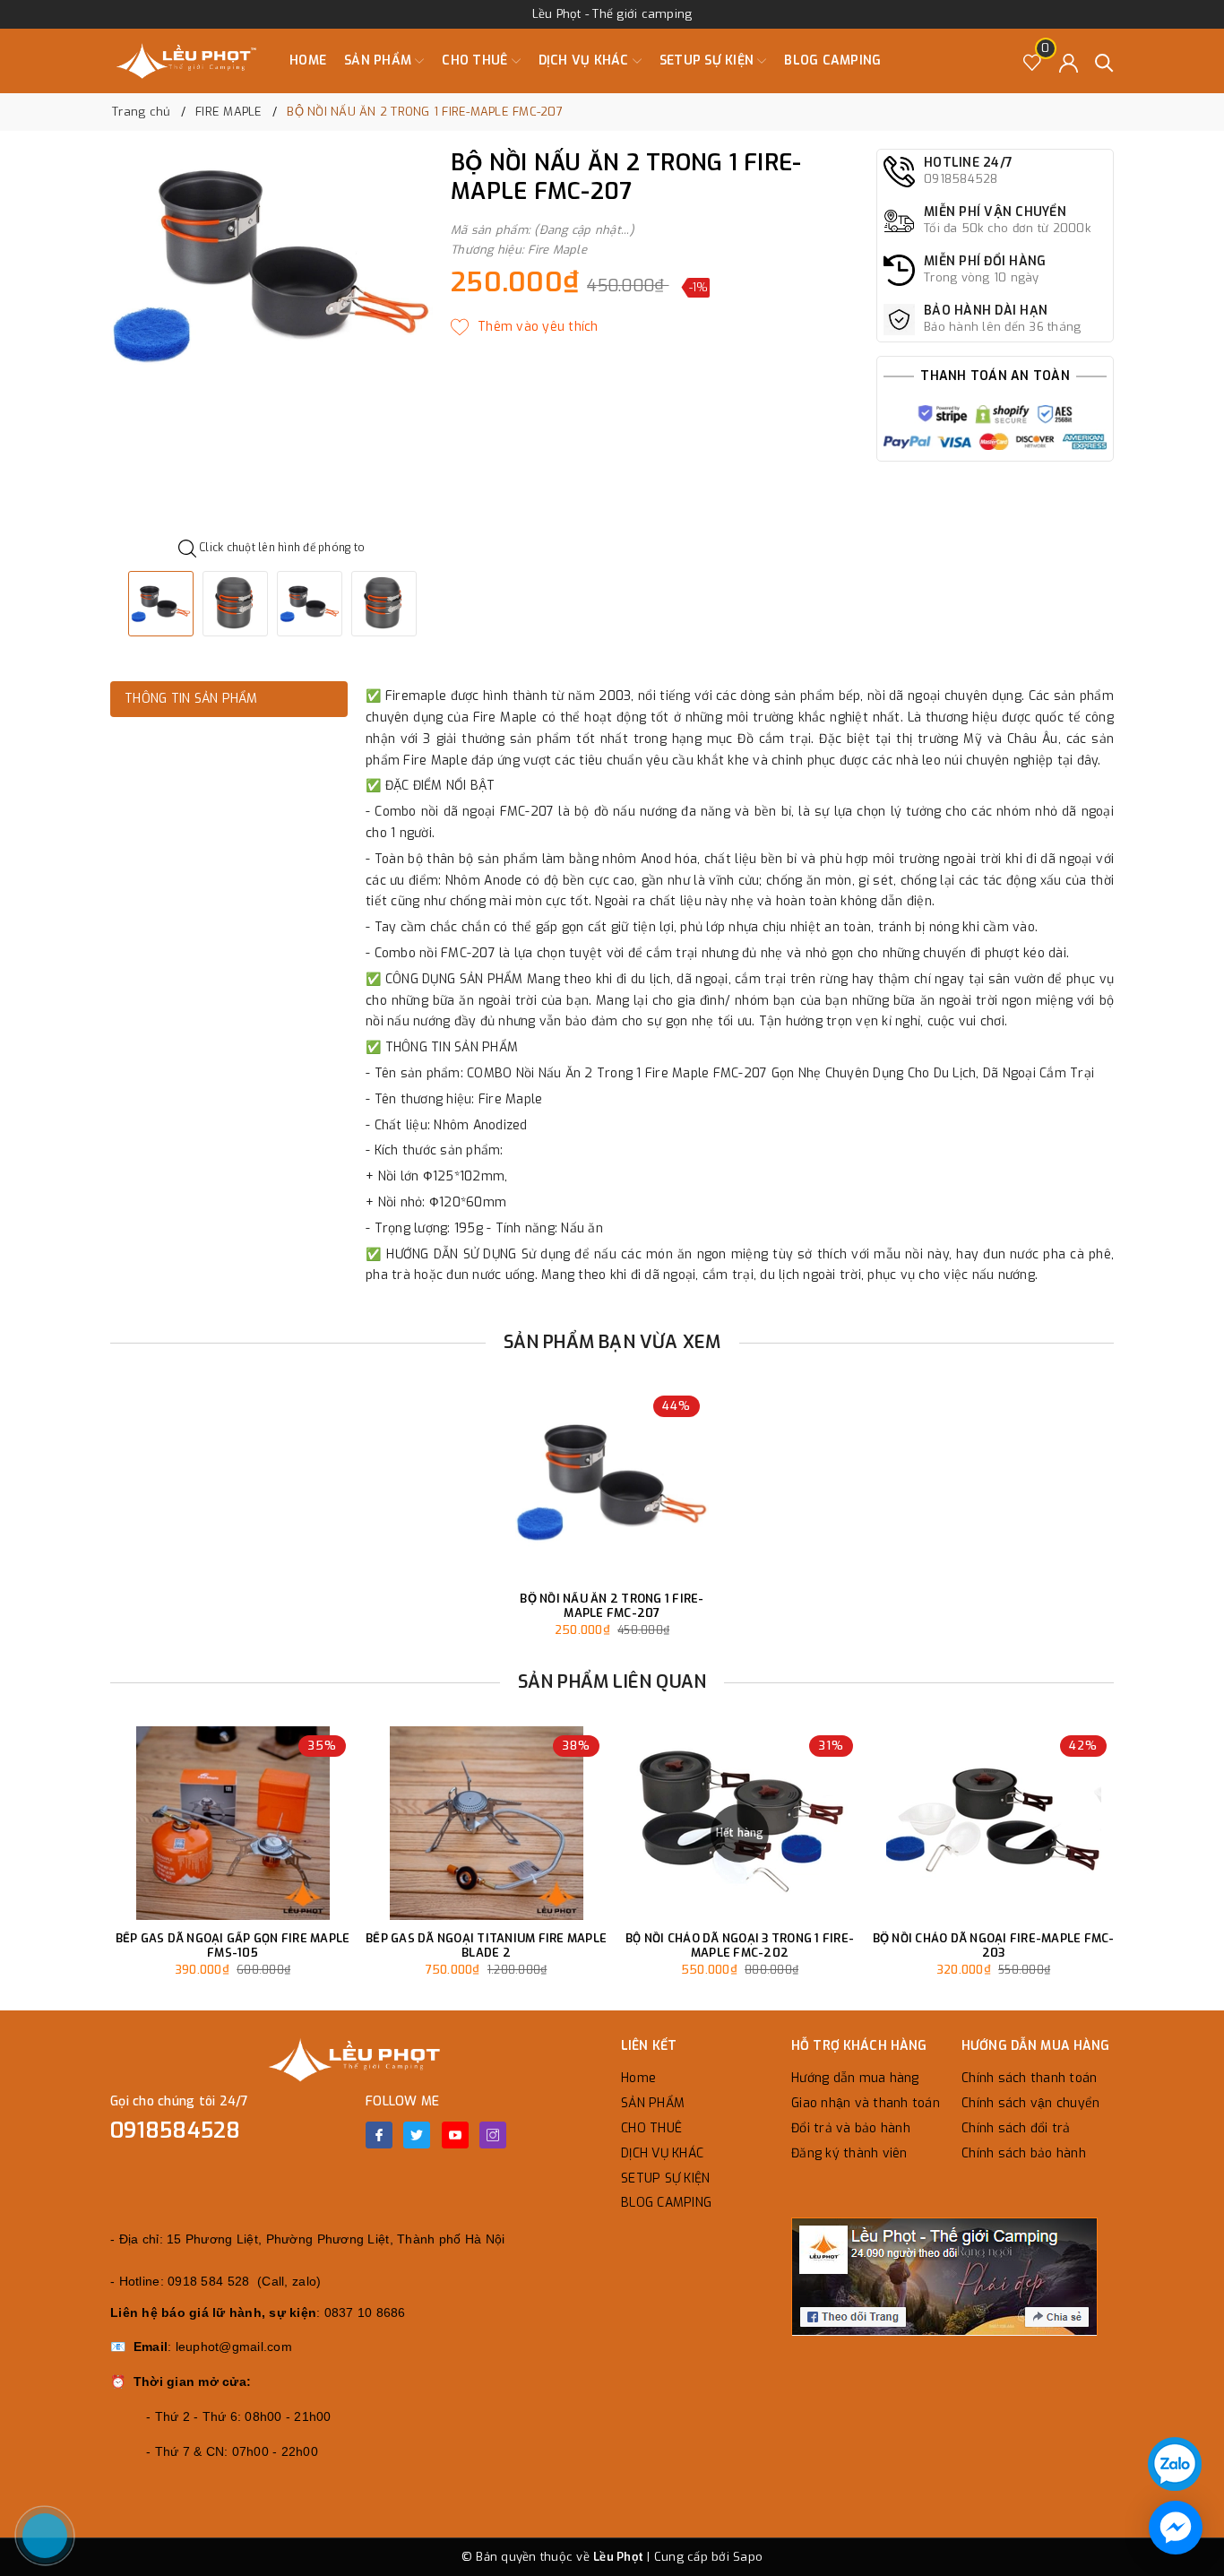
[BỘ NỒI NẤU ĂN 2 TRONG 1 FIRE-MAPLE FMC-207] (612, 1483)
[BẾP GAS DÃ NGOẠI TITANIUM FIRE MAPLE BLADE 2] (486, 1823)
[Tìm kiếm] (1104, 61)
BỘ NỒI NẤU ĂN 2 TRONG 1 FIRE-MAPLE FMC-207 (612, 1606)
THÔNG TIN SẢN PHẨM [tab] (191, 699)
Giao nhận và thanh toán (866, 2103)
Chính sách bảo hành (1024, 2153)
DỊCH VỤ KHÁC (586, 61)
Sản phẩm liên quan (612, 1682)
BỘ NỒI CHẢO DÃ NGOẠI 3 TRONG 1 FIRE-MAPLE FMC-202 (740, 1945)
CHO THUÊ (476, 61)
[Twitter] (417, 2135)
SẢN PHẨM (379, 61)
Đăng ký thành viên (849, 2153)
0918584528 (176, 2131)
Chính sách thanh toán (1029, 2078)
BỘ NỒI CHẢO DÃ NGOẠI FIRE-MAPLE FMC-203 (994, 1945)
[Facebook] (379, 2135)
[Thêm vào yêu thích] (525, 327)
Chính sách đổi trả (1016, 2128)
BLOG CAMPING (832, 61)
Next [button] (1163, 1871)
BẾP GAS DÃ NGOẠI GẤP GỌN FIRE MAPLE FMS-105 (233, 1945)
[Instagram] (493, 2135)
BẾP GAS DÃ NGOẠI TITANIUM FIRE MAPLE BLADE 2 (486, 1945)
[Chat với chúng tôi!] (1176, 2528)
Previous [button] (61, 1871)
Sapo (748, 2557)
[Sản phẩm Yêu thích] (1033, 61)
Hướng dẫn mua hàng (855, 2078)
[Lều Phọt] (186, 61)
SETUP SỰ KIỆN (709, 61)
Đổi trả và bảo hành (851, 2128)
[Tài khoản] (1069, 61)
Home (308, 61)
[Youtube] (455, 2135)
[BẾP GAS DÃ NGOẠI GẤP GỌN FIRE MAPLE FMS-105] (233, 1823)
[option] (272, 268)
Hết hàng (740, 1833)
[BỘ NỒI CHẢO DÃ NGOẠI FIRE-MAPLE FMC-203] (993, 1823)
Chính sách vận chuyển (1030, 2103)
